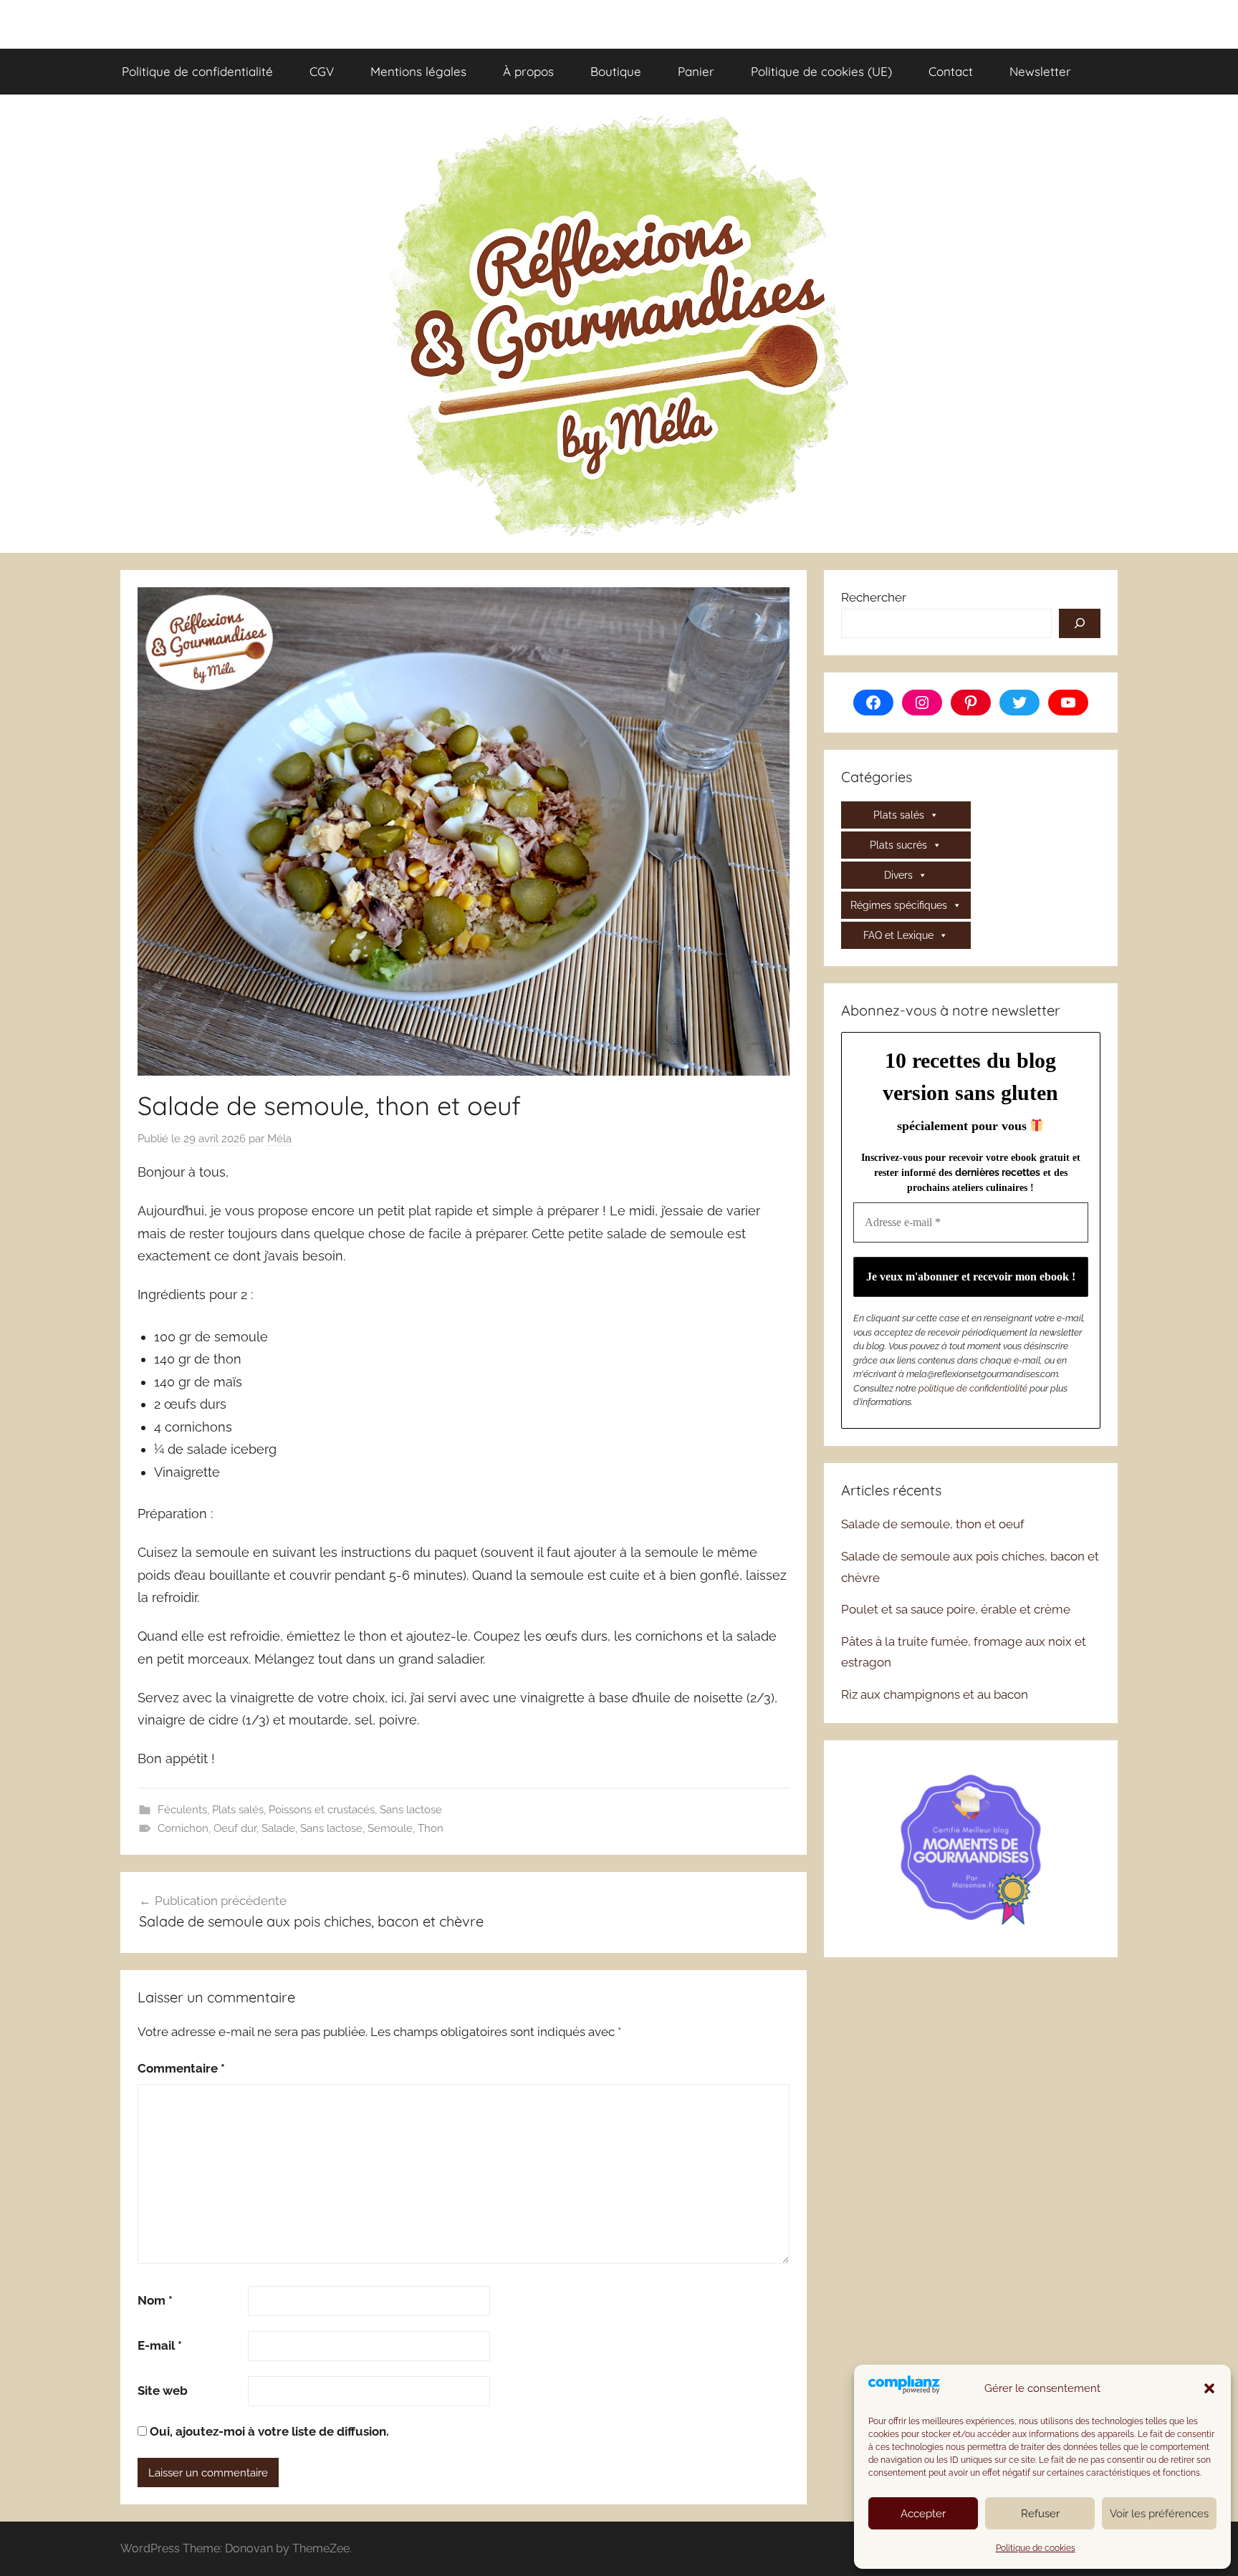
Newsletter (1040, 71)
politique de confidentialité (973, 1388)
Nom (155, 2300)
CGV (322, 71)
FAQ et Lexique (898, 935)
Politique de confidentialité (197, 71)
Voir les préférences (1159, 2514)
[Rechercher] (1080, 624)
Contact (951, 71)
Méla (279, 1139)
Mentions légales (418, 71)
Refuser (1040, 2514)
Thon (431, 1828)
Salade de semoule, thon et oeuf (933, 1524)
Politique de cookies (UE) (821, 71)
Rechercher (874, 597)
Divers (898, 875)
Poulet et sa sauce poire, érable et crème (956, 1609)
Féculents (182, 1810)
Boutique (616, 71)
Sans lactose (411, 1810)
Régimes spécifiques (899, 905)
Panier (696, 71)
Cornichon (183, 1828)
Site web (163, 2391)
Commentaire (181, 2068)
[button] (1209, 2388)
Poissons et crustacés (322, 1810)
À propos (528, 71)
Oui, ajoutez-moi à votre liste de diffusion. (268, 2431)
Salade (278, 1828)
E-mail (160, 2345)
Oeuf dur (235, 1828)
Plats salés (238, 1810)
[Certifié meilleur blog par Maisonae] (971, 1847)
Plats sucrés (898, 845)
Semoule (390, 1828)
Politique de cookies (1036, 2548)
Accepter (923, 2514)
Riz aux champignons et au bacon (935, 1694)
